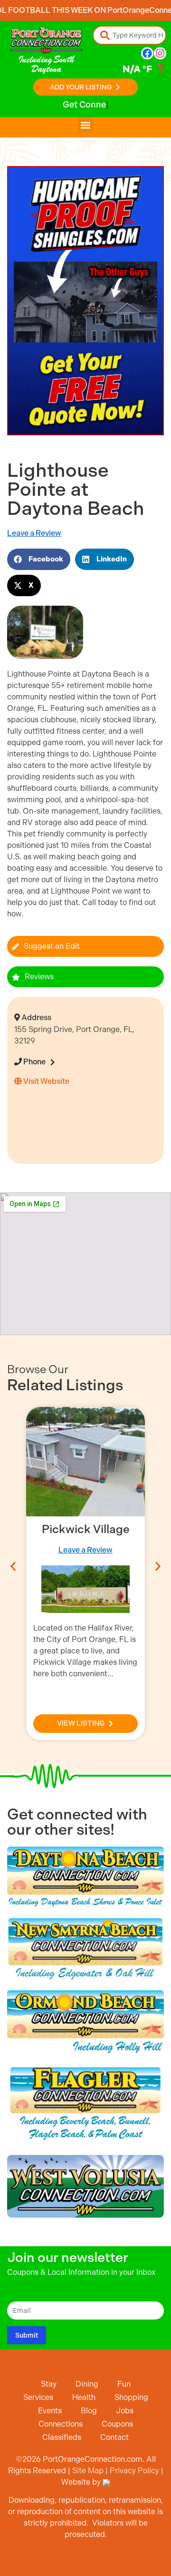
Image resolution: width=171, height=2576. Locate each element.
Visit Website (46, 1081)
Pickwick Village (86, 1529)
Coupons (117, 2424)
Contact (114, 2437)
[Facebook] (147, 53)
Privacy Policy (134, 2471)
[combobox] (129, 35)
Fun (124, 2384)
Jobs (125, 2411)
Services (38, 2397)
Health (84, 2397)
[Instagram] (160, 53)
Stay (49, 2384)
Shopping (131, 2397)
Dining (87, 2384)
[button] (86, 125)
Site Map (88, 2471)
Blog (89, 2411)
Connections (61, 2424)
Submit (27, 2335)
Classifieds (62, 2437)
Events (50, 2411)
